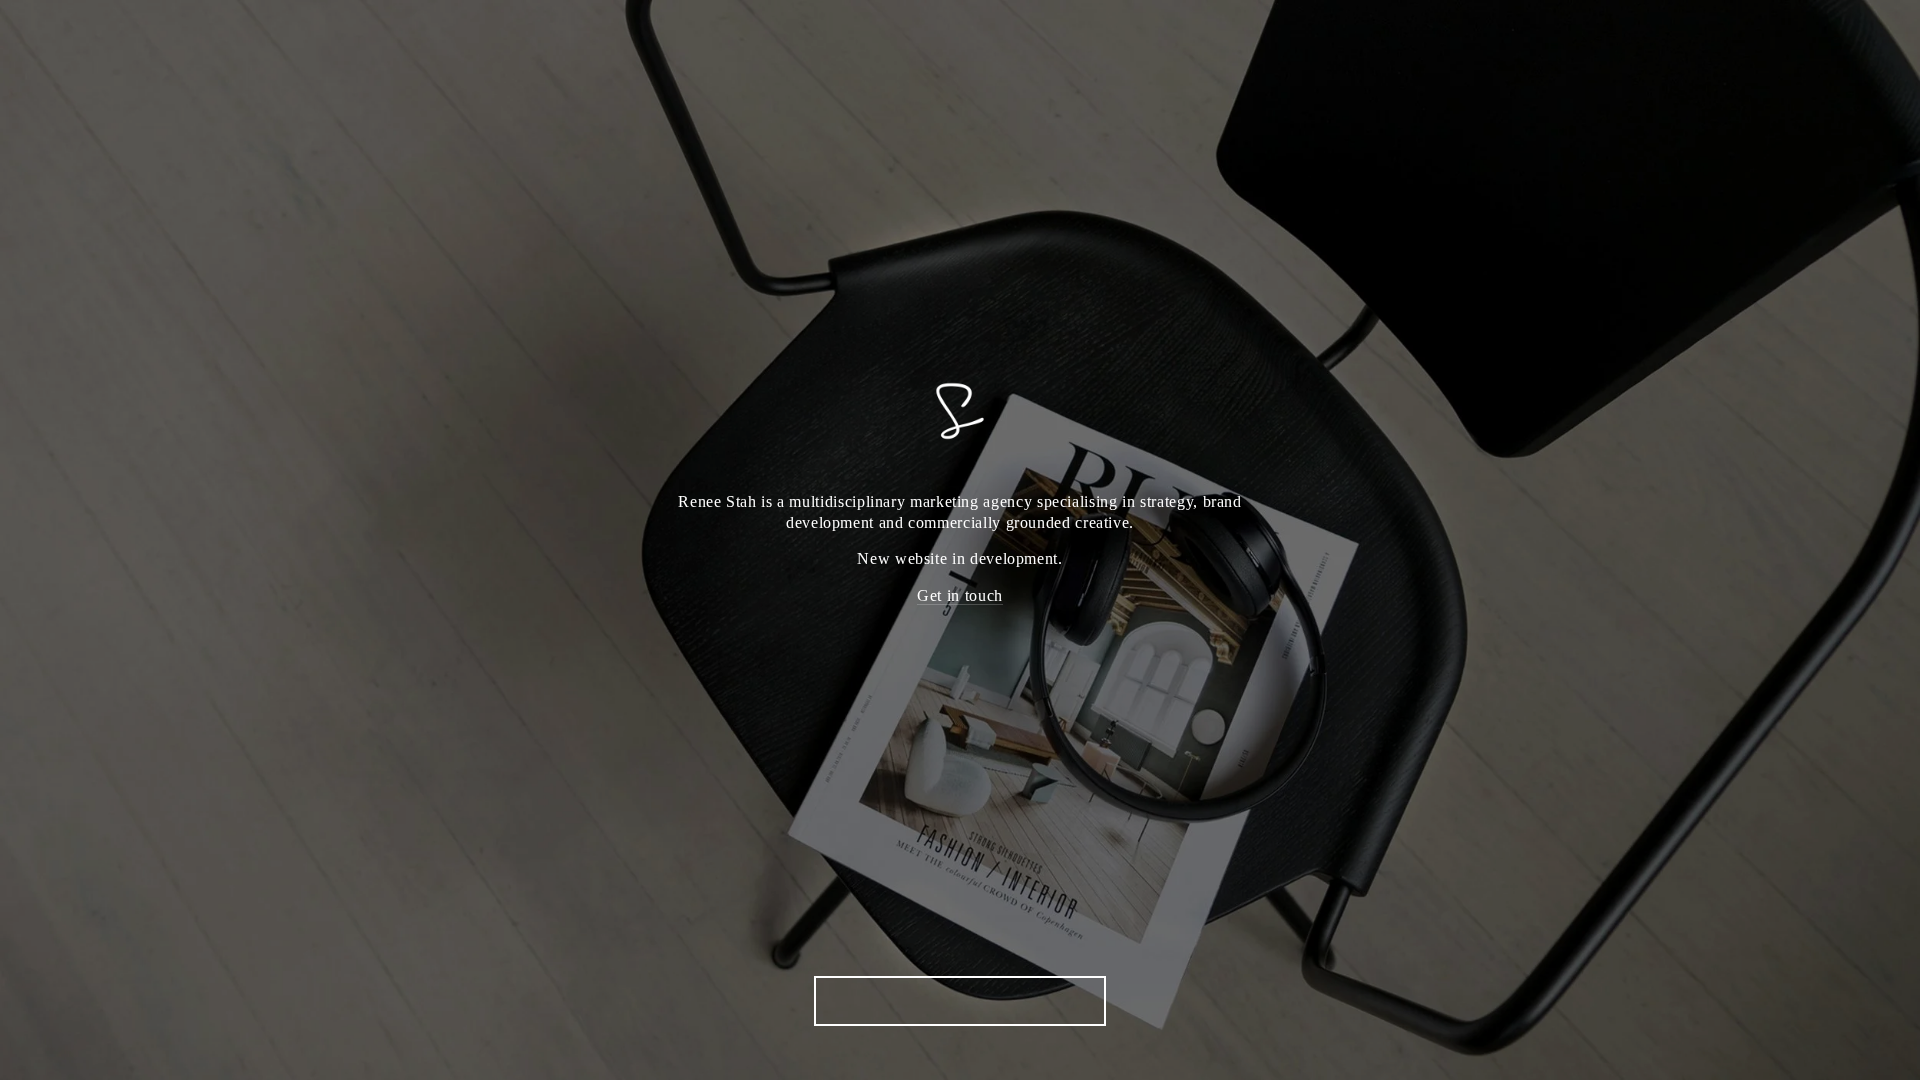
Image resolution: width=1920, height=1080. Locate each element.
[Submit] (1090, 1000)
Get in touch (960, 595)
